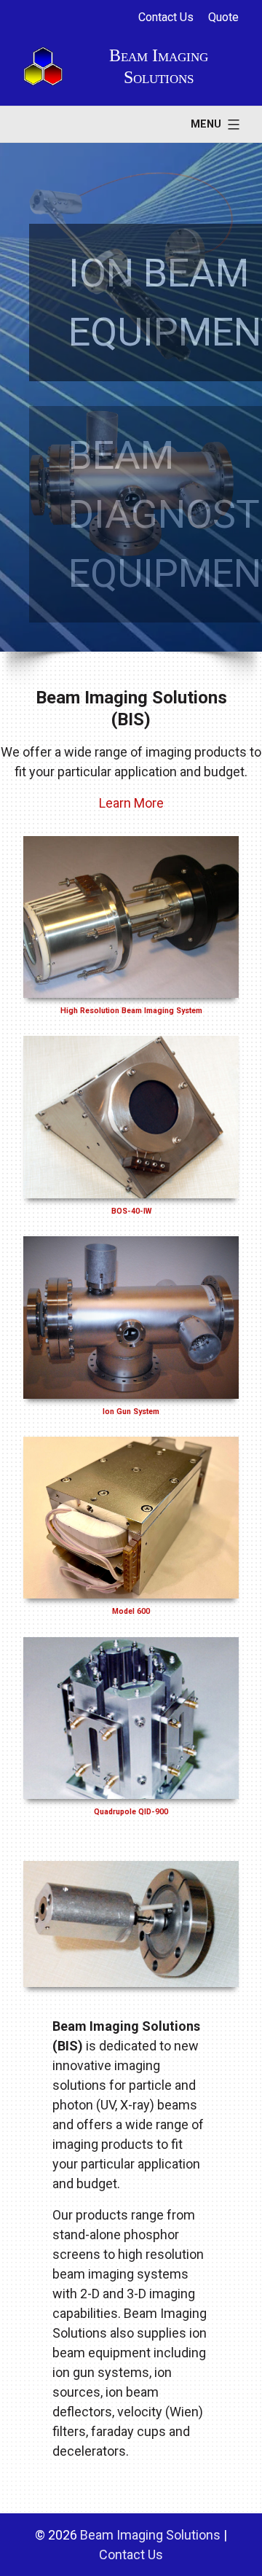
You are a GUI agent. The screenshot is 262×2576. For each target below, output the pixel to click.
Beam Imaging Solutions (150, 2535)
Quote (223, 17)
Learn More (131, 803)
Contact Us (166, 17)
